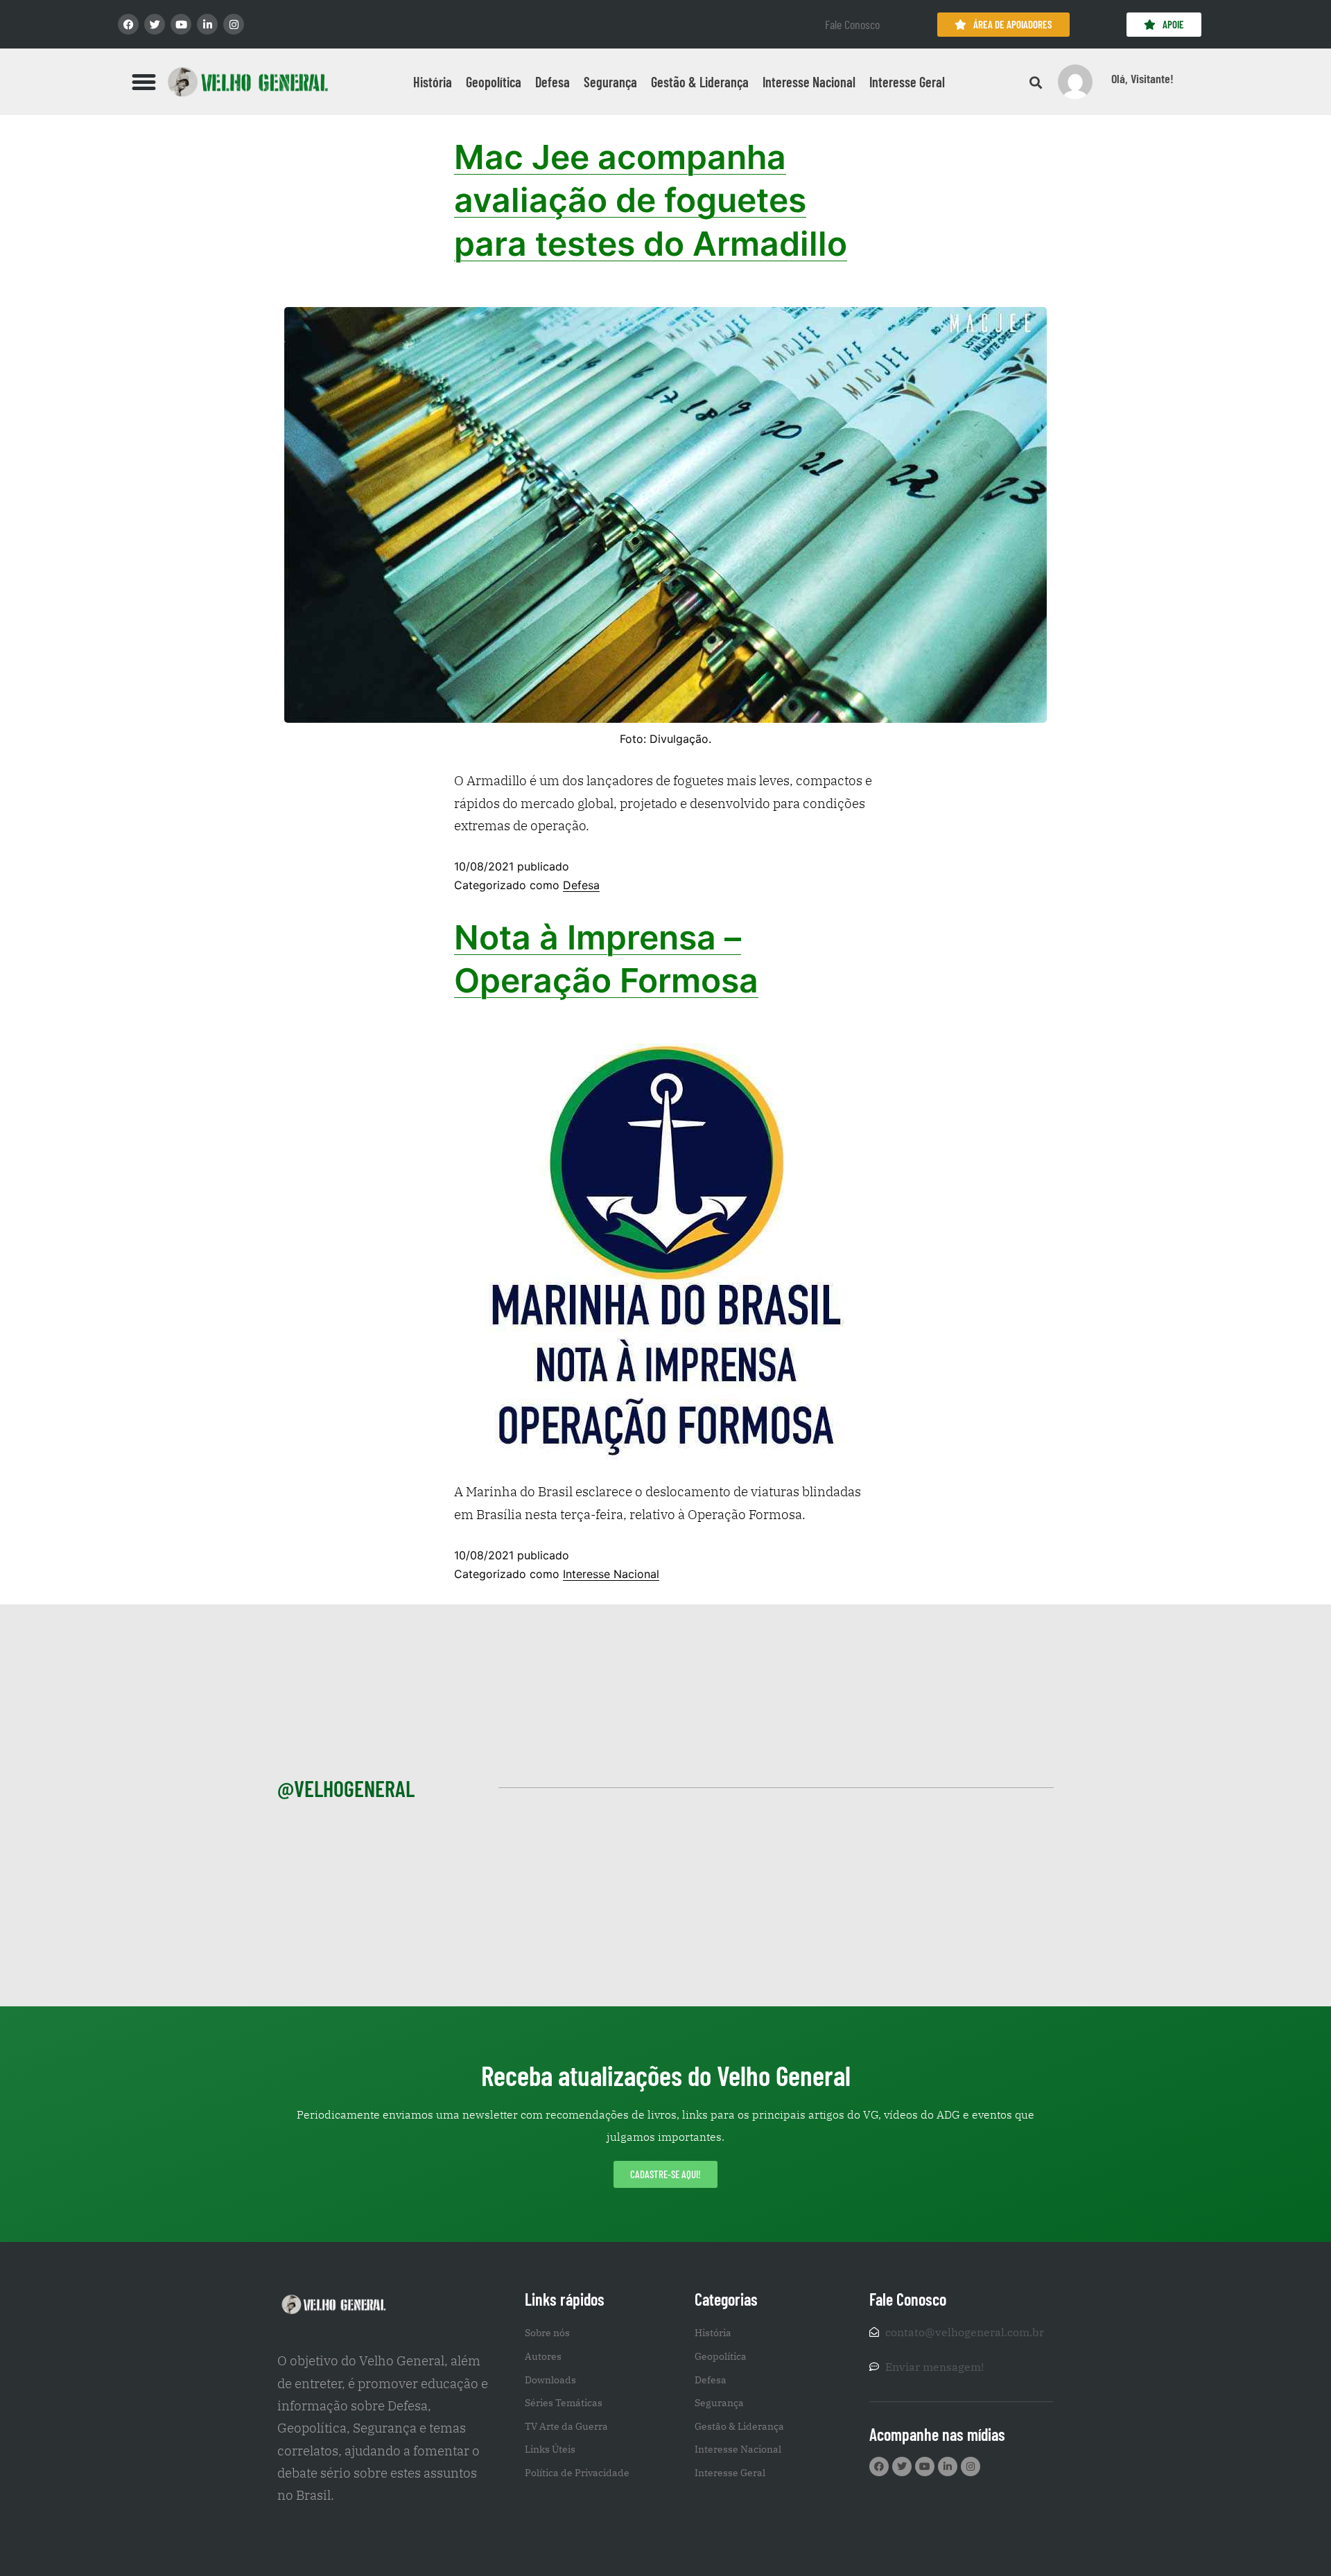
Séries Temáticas (564, 2403)
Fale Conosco (852, 24)
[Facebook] (128, 24)
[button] (144, 82)
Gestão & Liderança (700, 82)
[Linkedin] (207, 24)
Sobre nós (547, 2333)
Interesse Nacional (809, 82)
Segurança (610, 82)
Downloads (550, 2380)
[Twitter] (155, 24)
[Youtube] (181, 24)
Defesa (553, 82)
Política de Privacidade (577, 2473)
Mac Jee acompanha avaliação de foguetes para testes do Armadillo (651, 200)
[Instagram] (234, 24)
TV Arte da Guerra (566, 2426)
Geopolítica (494, 82)
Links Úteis (550, 2449)
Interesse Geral (907, 82)
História (433, 82)
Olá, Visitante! (1142, 78)
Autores (543, 2356)
